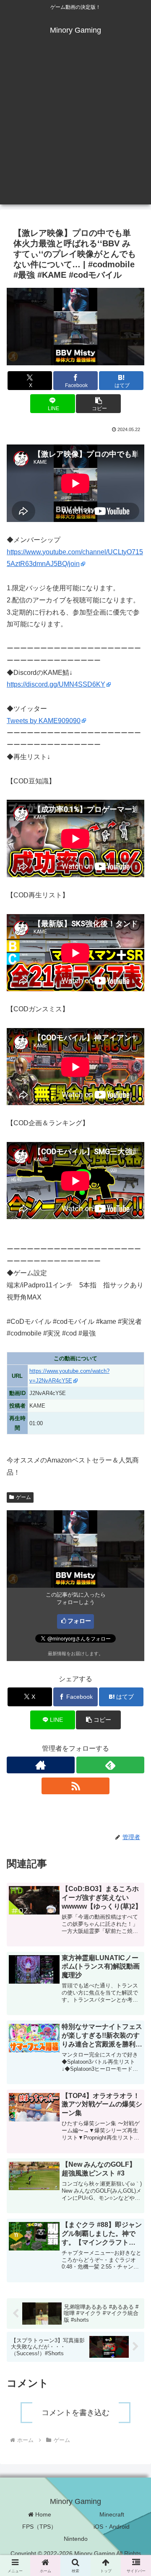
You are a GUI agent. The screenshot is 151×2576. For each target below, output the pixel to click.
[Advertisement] (75, 129)
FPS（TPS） (39, 2527)
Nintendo (76, 2539)
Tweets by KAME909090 (44, 721)
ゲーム (23, 1497)
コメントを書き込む (75, 2413)
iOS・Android (112, 2527)
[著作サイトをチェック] (41, 1765)
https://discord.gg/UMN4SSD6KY (56, 684)
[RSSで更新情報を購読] (75, 1786)
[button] (98, 404)
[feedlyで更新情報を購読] (110, 1765)
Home (42, 2514)
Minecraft (112, 2514)
